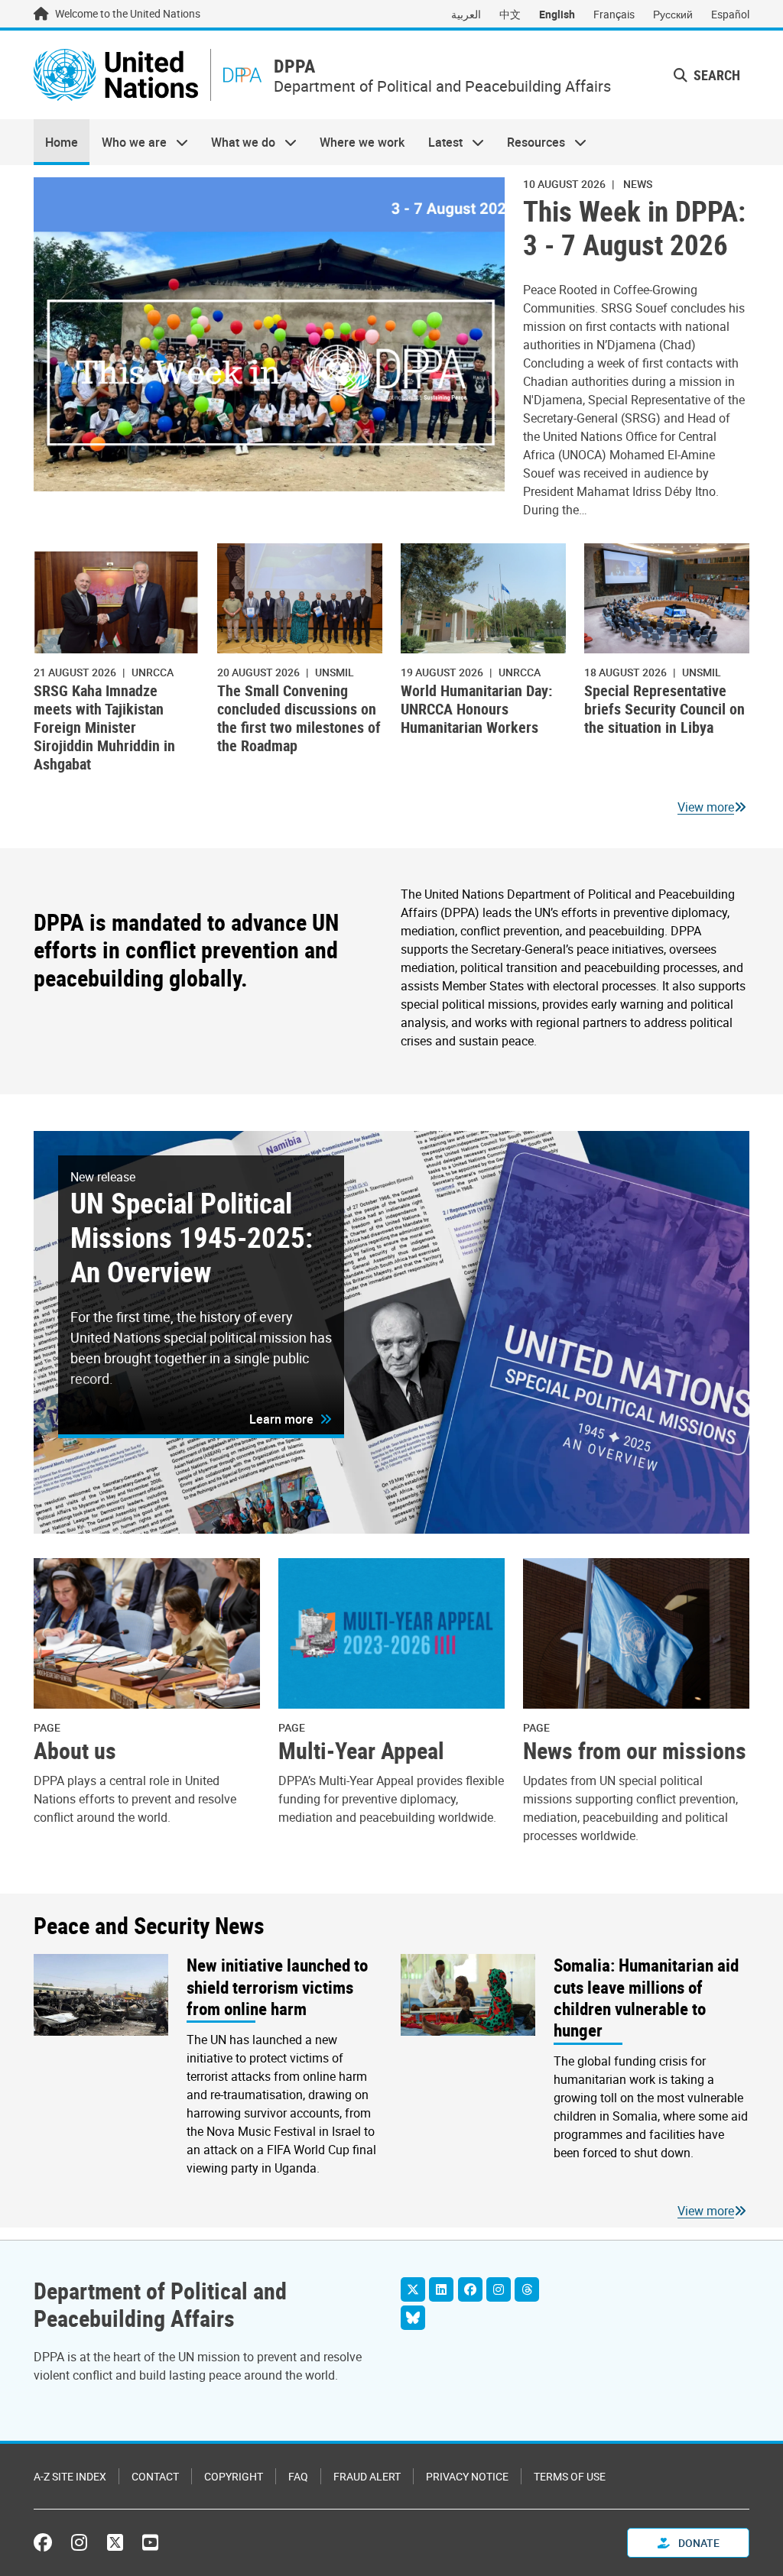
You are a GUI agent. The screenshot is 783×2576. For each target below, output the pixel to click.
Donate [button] (698, 2543)
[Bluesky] (413, 2318)
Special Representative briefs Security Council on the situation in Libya (664, 709)
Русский (673, 14)
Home (62, 142)
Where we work (362, 142)
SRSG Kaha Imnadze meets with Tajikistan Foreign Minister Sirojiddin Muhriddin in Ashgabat (104, 727)
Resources (530, 142)
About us (75, 1751)
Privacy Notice (467, 2476)
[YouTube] (150, 2542)
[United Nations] (116, 75)
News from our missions (635, 1751)
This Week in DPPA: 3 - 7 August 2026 (634, 228)
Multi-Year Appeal (361, 1751)
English (557, 14)
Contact (155, 2476)
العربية (466, 14)
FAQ (298, 2476)
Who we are (128, 142)
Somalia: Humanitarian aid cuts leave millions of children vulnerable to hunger (646, 1997)
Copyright (234, 2476)
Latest (440, 142)
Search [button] (715, 75)
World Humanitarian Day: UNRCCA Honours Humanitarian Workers (476, 709)
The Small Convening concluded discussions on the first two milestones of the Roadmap (299, 718)
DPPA (294, 66)
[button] (291, 1419)
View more (706, 807)
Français (614, 14)
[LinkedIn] (441, 2289)
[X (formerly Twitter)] (115, 2542)
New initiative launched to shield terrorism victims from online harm (277, 1986)
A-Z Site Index (70, 2476)
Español (730, 14)
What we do (237, 142)
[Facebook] (470, 2289)
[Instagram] (499, 2289)
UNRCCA (153, 672)
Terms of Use (570, 2476)
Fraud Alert (367, 2476)
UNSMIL (335, 672)
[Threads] (527, 2289)
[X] (413, 2289)
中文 (510, 14)
